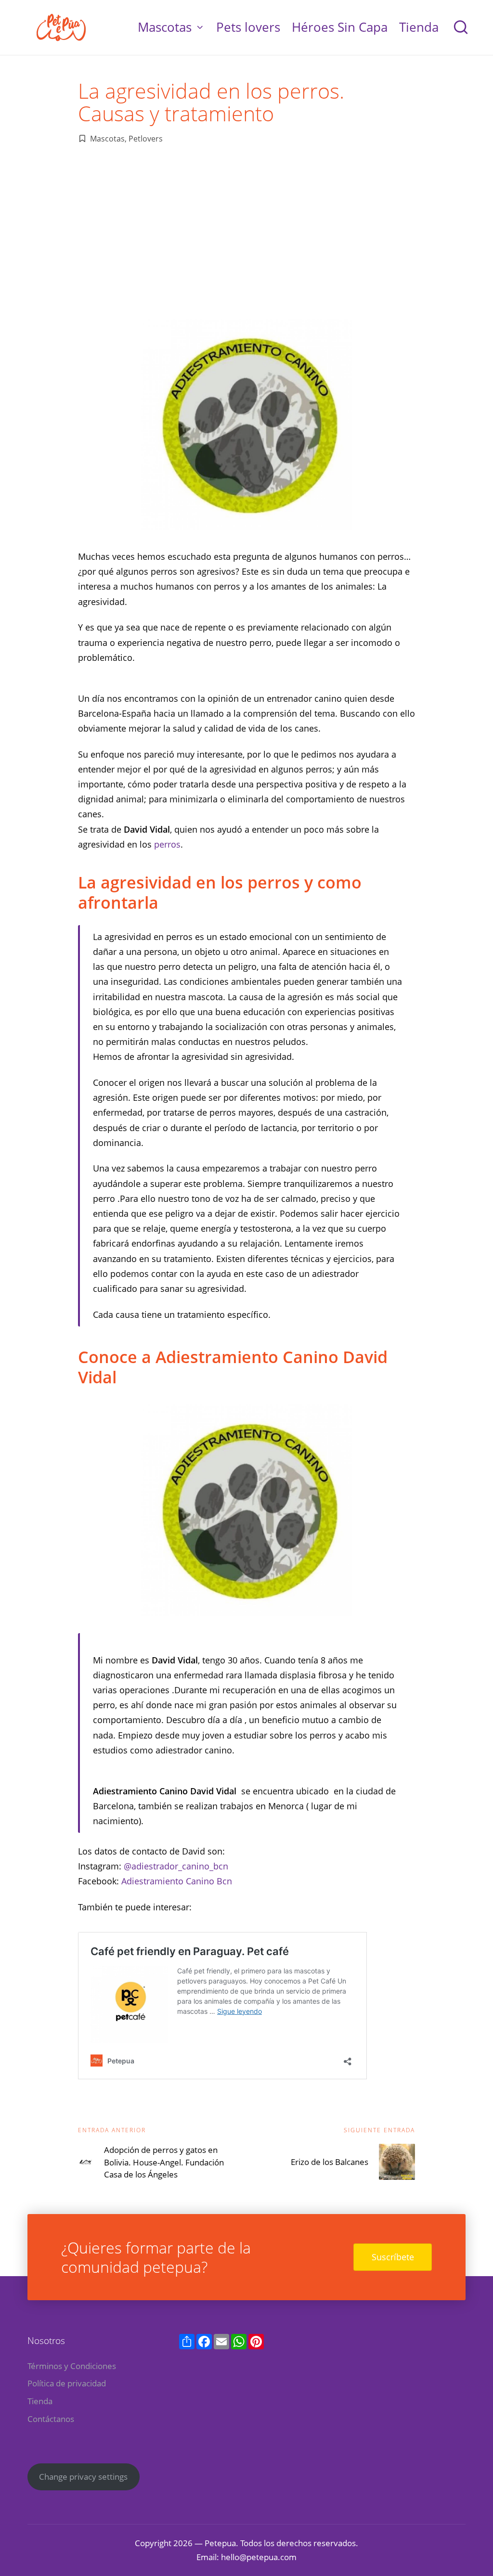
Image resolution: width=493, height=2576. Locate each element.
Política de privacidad (67, 2383)
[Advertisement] (246, 232)
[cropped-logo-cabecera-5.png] (62, 27)
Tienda (40, 2401)
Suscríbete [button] (393, 2257)
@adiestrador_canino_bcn (176, 1866)
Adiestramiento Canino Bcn (177, 1881)
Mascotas (107, 139)
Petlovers (146, 139)
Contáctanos (51, 2419)
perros (167, 844)
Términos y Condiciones (72, 2366)
